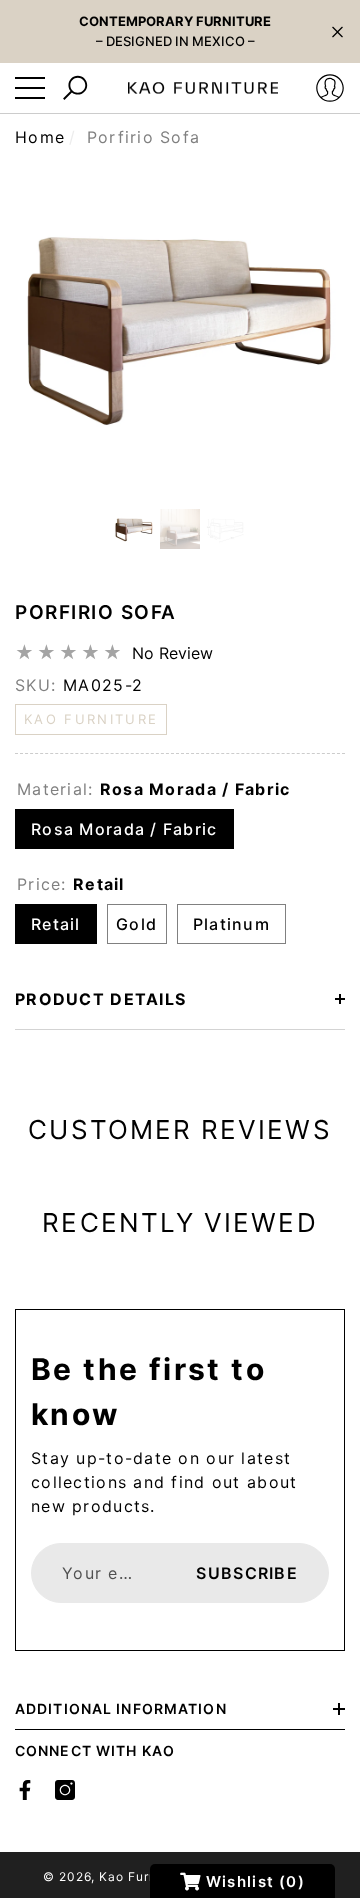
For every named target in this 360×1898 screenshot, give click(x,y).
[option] (180, 324)
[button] (337, 31)
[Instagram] (65, 1790)
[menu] (30, 88)
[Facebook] (25, 1790)
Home (40, 137)
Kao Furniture (142, 1876)
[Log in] (330, 88)
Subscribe (247, 1573)
